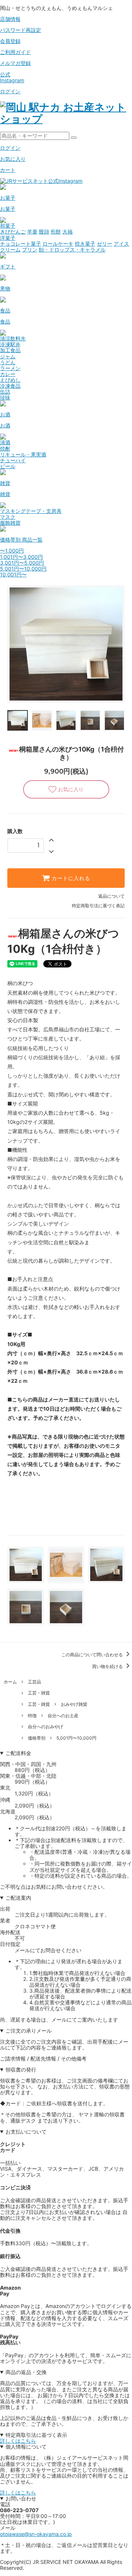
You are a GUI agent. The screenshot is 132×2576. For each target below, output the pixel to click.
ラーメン (10, 368)
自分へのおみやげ (45, 1727)
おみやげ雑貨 (74, 1704)
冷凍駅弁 (10, 344)
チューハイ (13, 460)
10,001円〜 (13, 574)
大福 (67, 231)
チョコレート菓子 (21, 244)
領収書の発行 (21, 2070)
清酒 (5, 442)
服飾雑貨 (10, 523)
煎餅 (56, 231)
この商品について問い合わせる (93, 1655)
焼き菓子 (85, 244)
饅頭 (44, 231)
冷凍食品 (10, 386)
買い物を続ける (108, 1666)
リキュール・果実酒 (23, 454)
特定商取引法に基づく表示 (36, 2435)
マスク (8, 517)
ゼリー (104, 244)
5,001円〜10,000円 (23, 569)
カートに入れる (70, 878)
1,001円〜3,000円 (21, 557)
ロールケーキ (58, 244)
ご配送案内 (18, 1898)
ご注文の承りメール (29, 2031)
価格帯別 (37, 1738)
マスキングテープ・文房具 (31, 511)
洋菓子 (8, 238)
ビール (8, 466)
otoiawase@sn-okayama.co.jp (36, 2534)
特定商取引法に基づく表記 (98, 906)
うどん (8, 362)
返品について (111, 896)
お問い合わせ (21, 2499)
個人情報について (26, 2447)
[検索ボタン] (74, 138)
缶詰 (5, 392)
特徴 (32, 1716)
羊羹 (32, 231)
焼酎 (5, 448)
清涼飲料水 (13, 338)
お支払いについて (26, 2132)
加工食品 (10, 350)
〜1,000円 (12, 551)
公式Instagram (12, 77)
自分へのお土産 (63, 1716)
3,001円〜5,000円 (22, 563)
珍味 (5, 397)
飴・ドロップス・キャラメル (72, 249)
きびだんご (13, 231)
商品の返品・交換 (26, 2372)
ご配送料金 (18, 1753)
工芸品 (34, 1682)
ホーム (10, 1682)
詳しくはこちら (18, 2441)
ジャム (8, 356)
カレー (8, 374)
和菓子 (8, 226)
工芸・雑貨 (39, 1693)
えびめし (10, 380)
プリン (30, 249)
